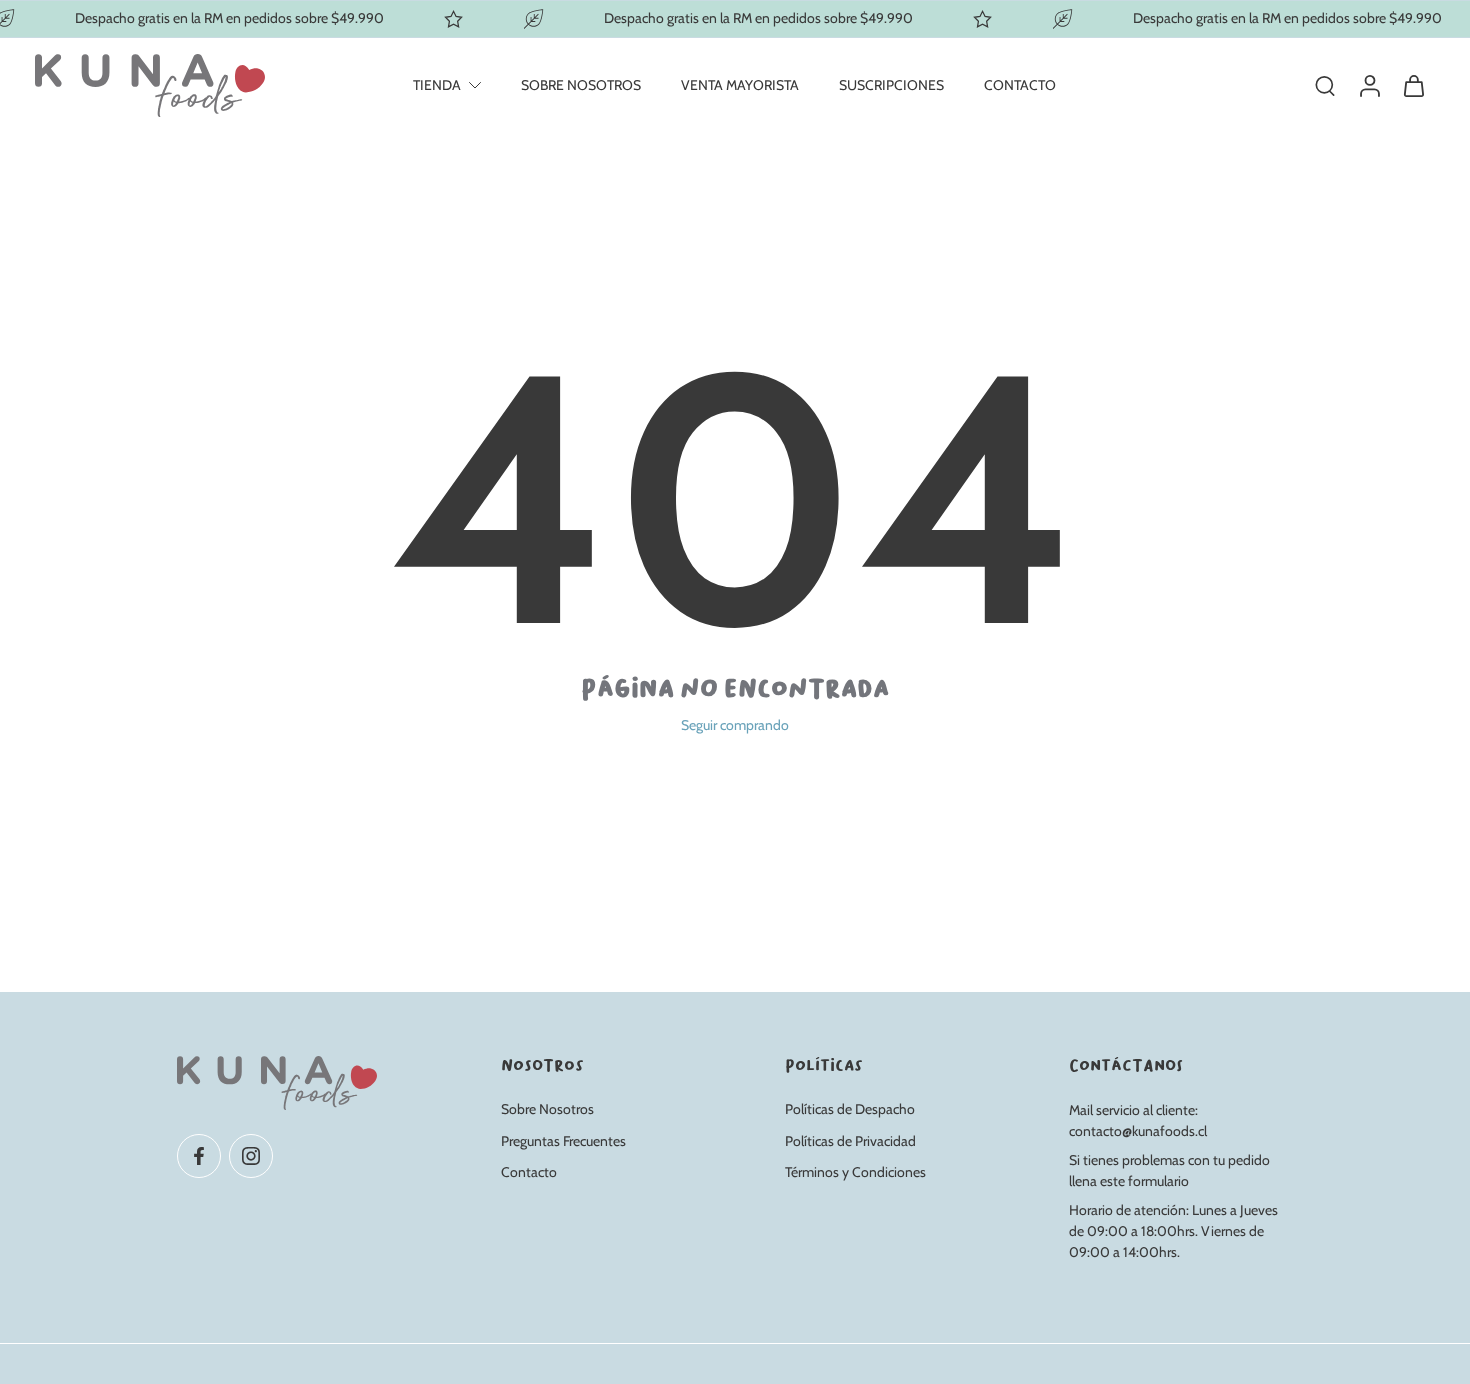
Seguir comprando (735, 725)
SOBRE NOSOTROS (581, 85)
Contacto (529, 1172)
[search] (1325, 85)
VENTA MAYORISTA (740, 85)
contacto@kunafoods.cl (1138, 1131)
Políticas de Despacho (850, 1109)
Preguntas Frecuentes (563, 1140)
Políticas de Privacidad (850, 1140)
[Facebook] (199, 1155)
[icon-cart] (1413, 85)
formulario (1158, 1181)
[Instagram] (251, 1155)
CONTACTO (1020, 85)
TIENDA (437, 85)
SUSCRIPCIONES (891, 85)
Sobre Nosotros (547, 1109)
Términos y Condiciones (855, 1172)
